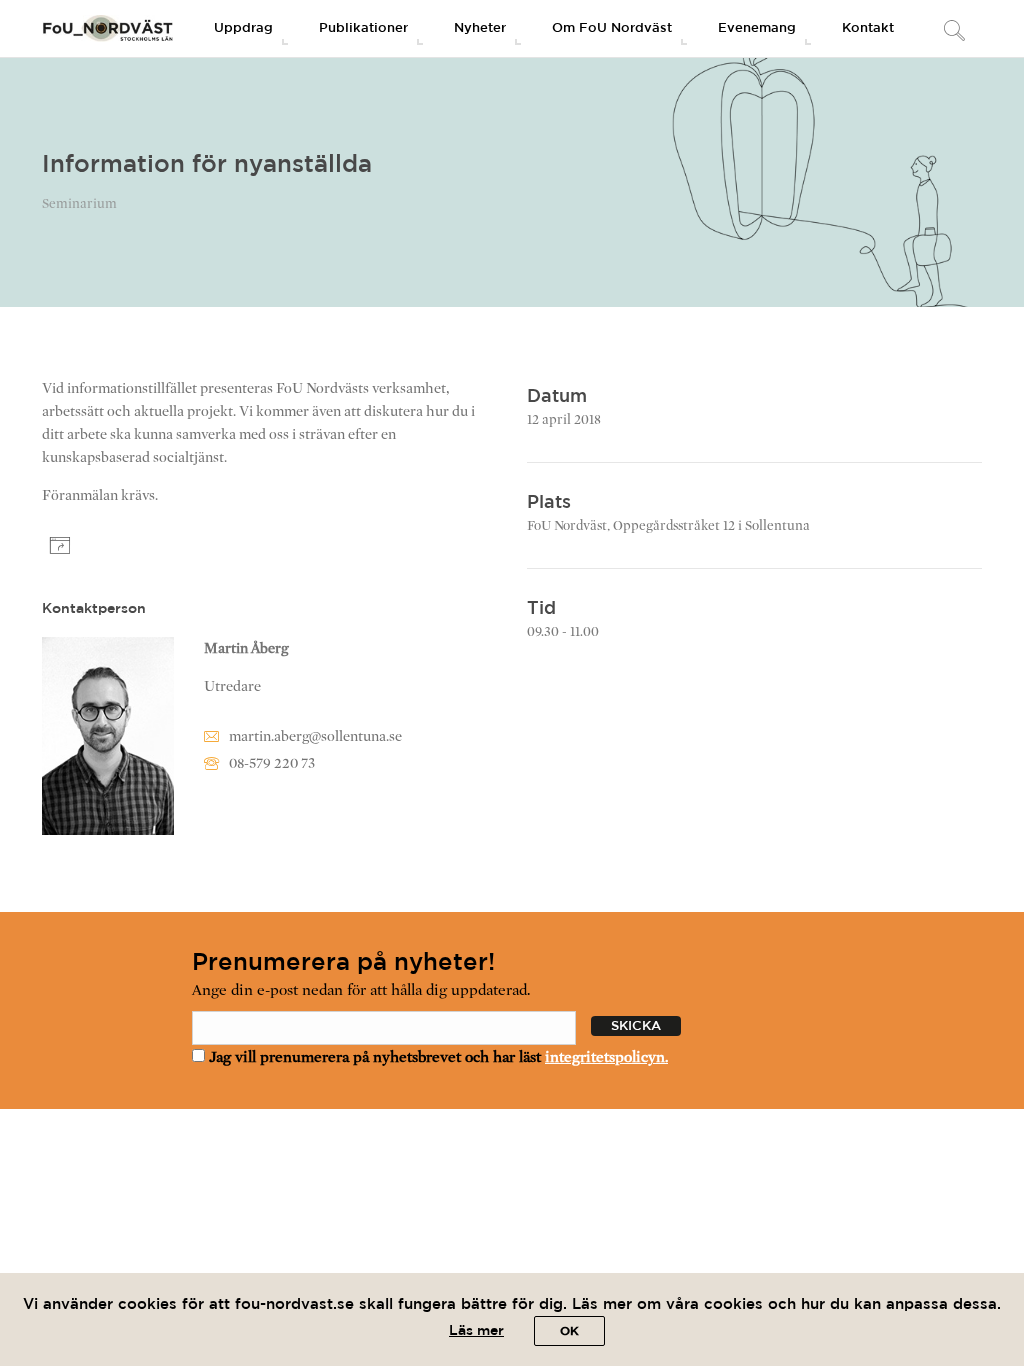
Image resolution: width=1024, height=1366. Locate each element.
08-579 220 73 (272, 763)
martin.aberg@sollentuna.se (315, 736)
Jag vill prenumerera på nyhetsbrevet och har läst (436, 1057)
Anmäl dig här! (137, 547)
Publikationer (363, 28)
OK (569, 1331)
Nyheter (480, 28)
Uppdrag (243, 28)
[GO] (953, 32)
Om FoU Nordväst (612, 28)
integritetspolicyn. (606, 1057)
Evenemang (757, 28)
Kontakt (868, 28)
